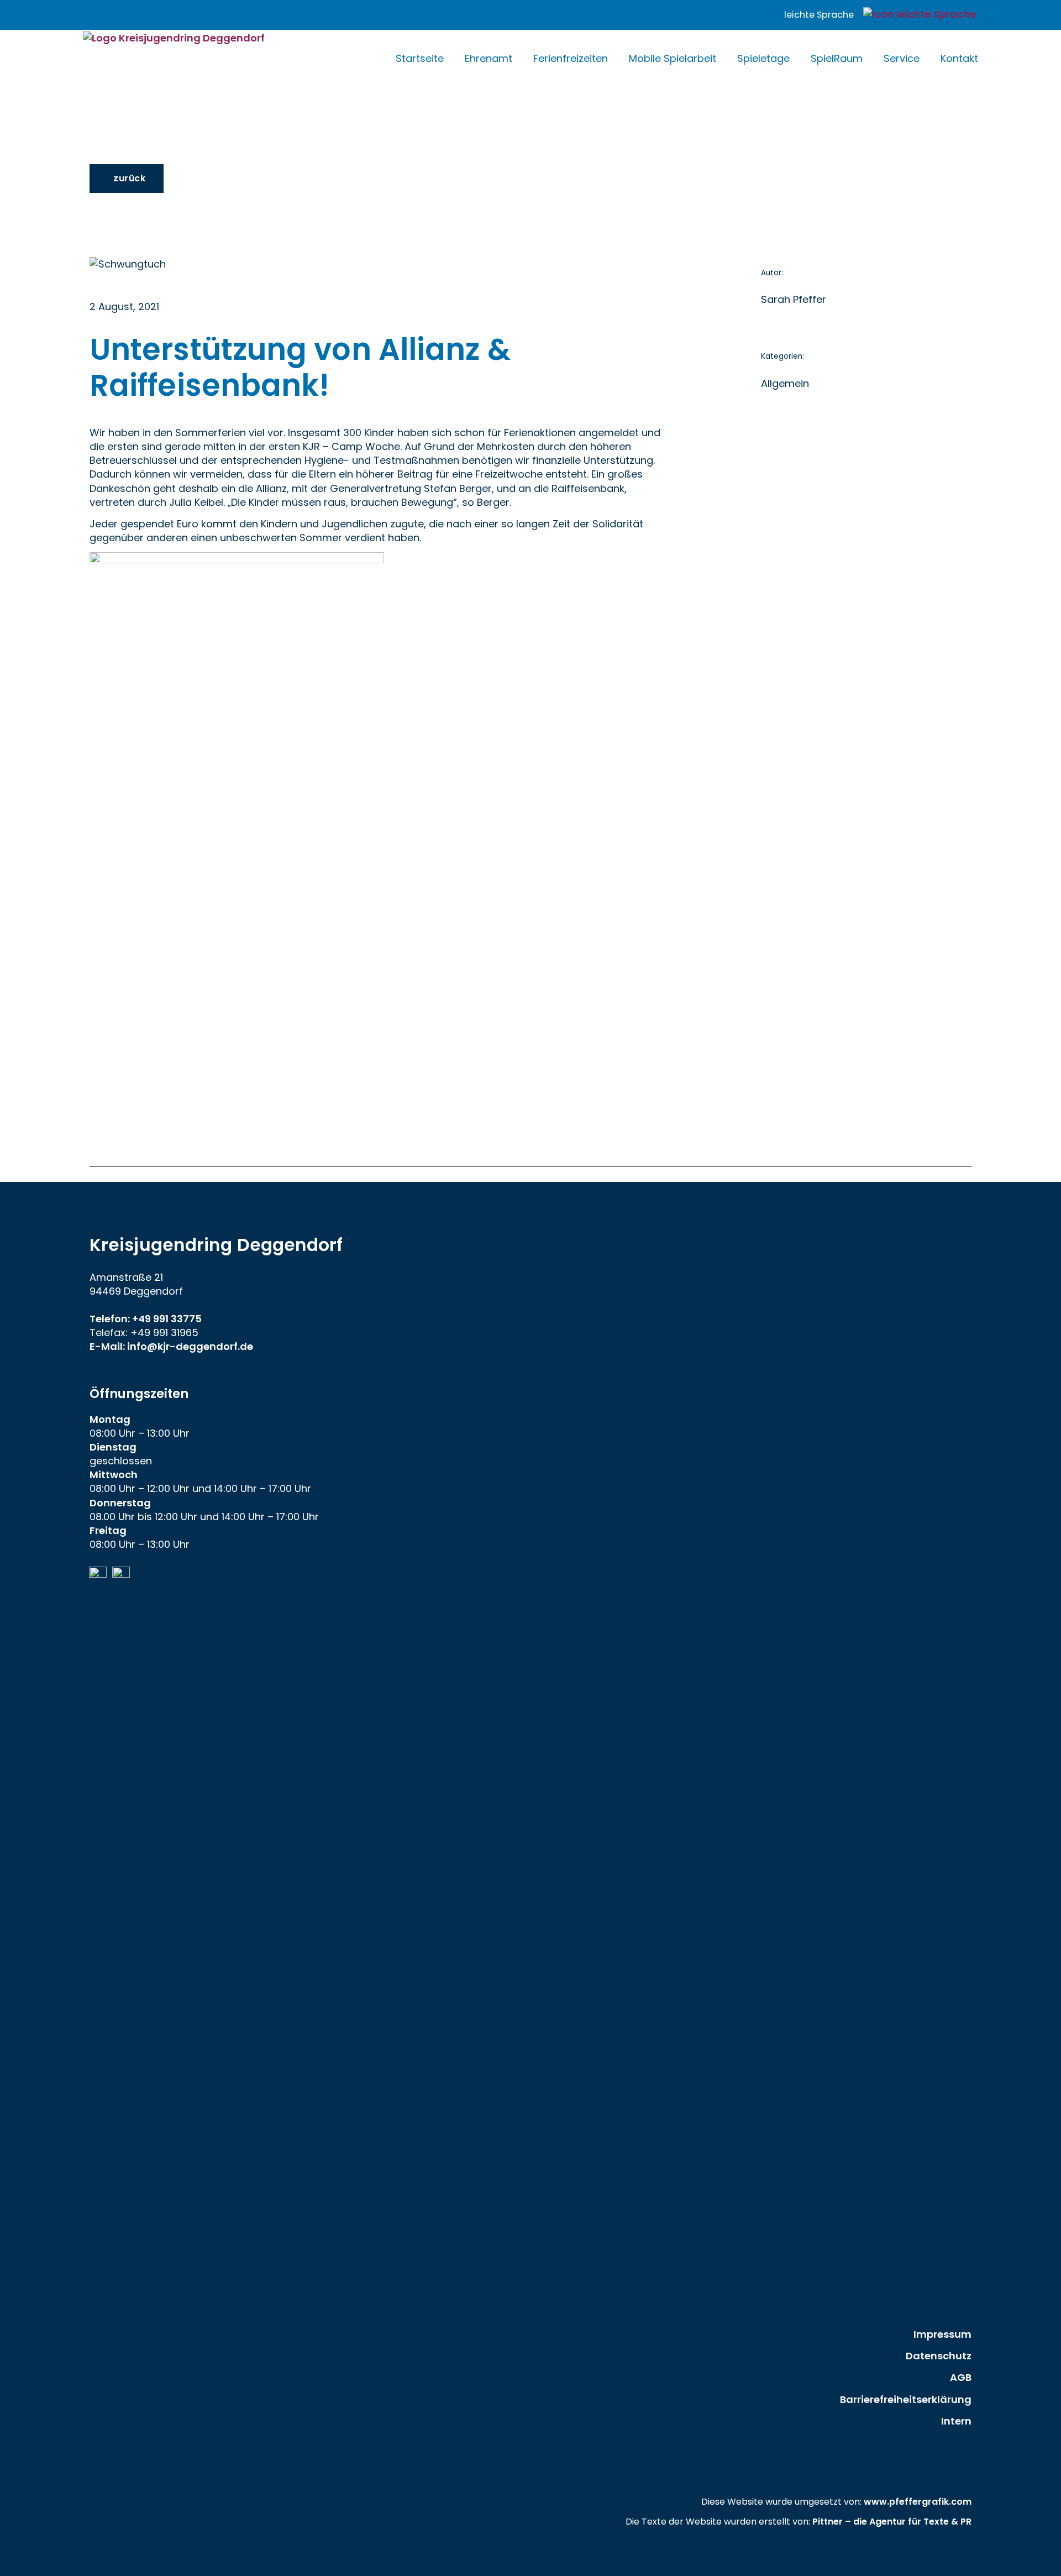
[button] (127, 179)
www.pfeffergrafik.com (918, 2502)
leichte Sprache (819, 15)
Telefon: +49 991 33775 (146, 1319)
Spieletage (763, 58)
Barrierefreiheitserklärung (906, 2399)
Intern (956, 2421)
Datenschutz (939, 2356)
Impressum (942, 2334)
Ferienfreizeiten (571, 58)
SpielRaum (837, 58)
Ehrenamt (489, 58)
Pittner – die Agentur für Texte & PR (892, 2522)
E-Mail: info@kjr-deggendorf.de (171, 1346)
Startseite (420, 58)
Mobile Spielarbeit (673, 58)
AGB (961, 2377)
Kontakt (959, 58)
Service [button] (902, 58)
